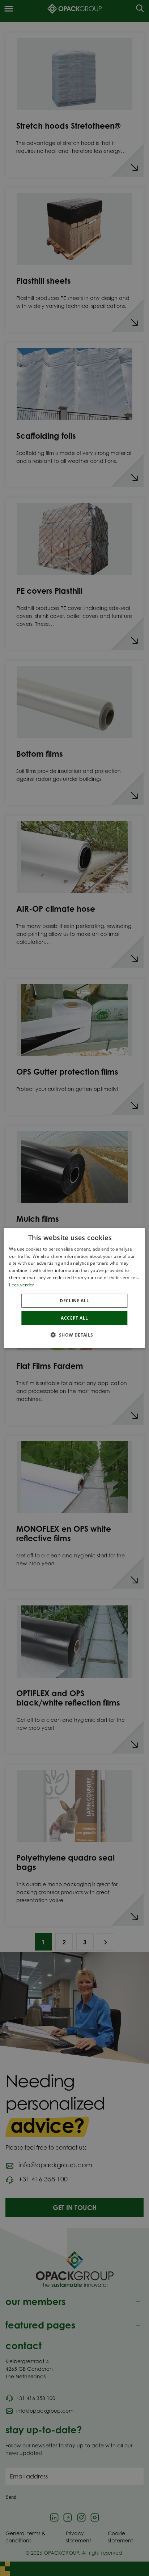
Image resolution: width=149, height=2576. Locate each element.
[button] (74, 1335)
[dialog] (74, 1288)
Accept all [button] (74, 1318)
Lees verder (22, 1285)
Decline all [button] (74, 1300)
